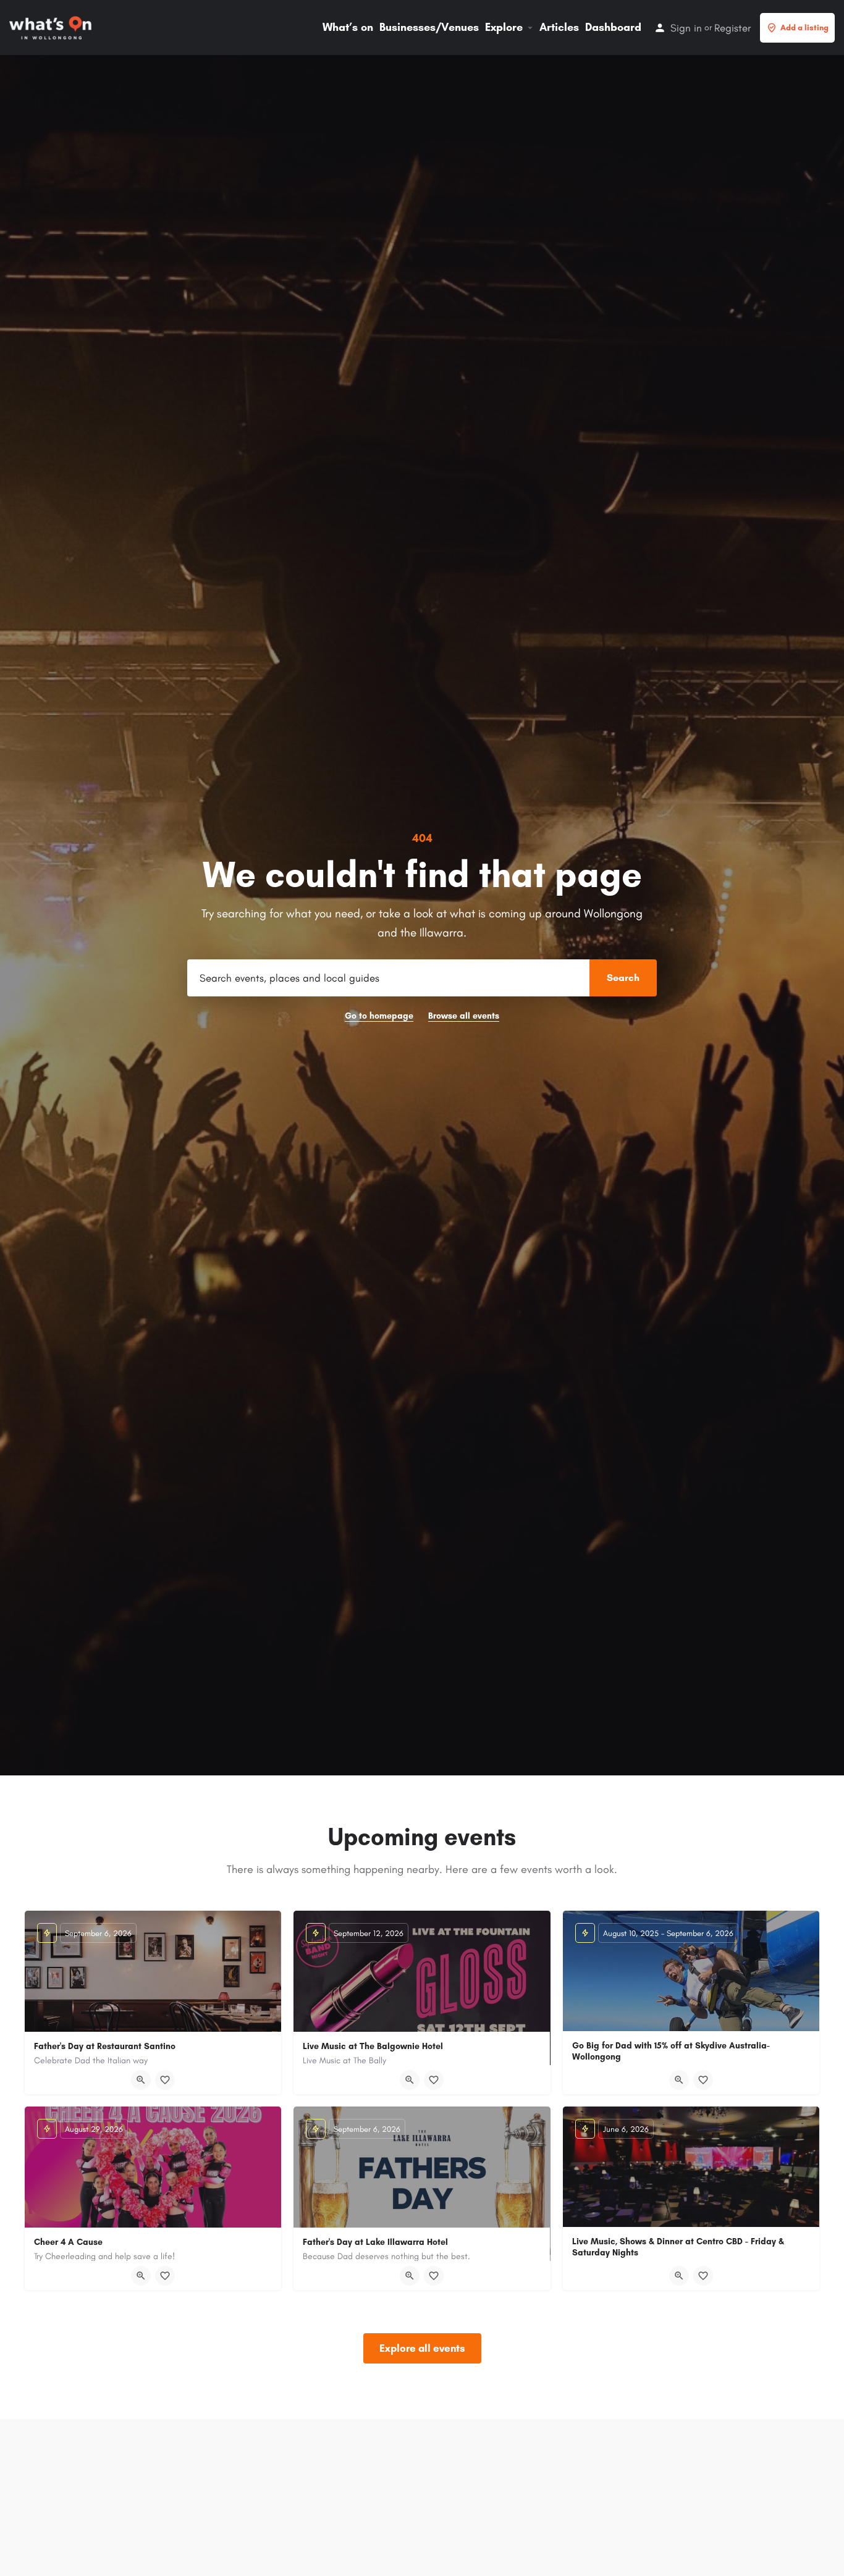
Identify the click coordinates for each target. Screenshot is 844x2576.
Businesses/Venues (429, 27)
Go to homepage (379, 1016)
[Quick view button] (141, 2080)
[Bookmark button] (165, 2080)
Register (732, 28)
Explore (504, 27)
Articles (559, 27)
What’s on (348, 27)
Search (623, 978)
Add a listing (804, 27)
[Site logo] (52, 27)
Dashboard (613, 27)
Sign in (686, 28)
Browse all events (464, 1016)
